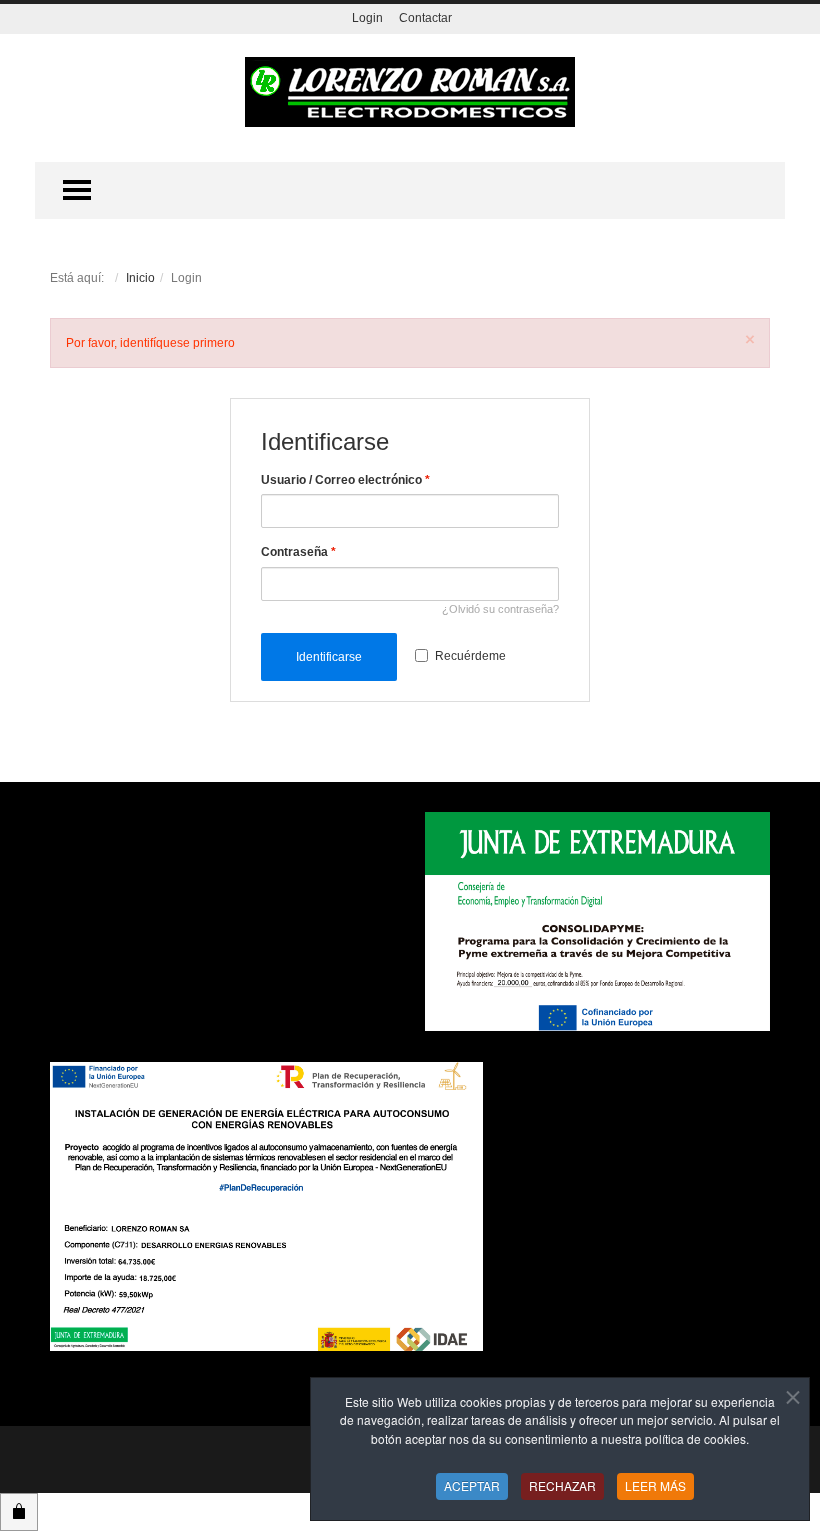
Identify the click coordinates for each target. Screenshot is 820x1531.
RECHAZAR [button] (562, 1485)
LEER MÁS (655, 1485)
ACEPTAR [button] (472, 1485)
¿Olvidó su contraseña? (500, 609)
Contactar (425, 18)
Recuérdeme (470, 656)
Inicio (140, 278)
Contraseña (298, 552)
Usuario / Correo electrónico (345, 480)
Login (367, 18)
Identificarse (329, 657)
